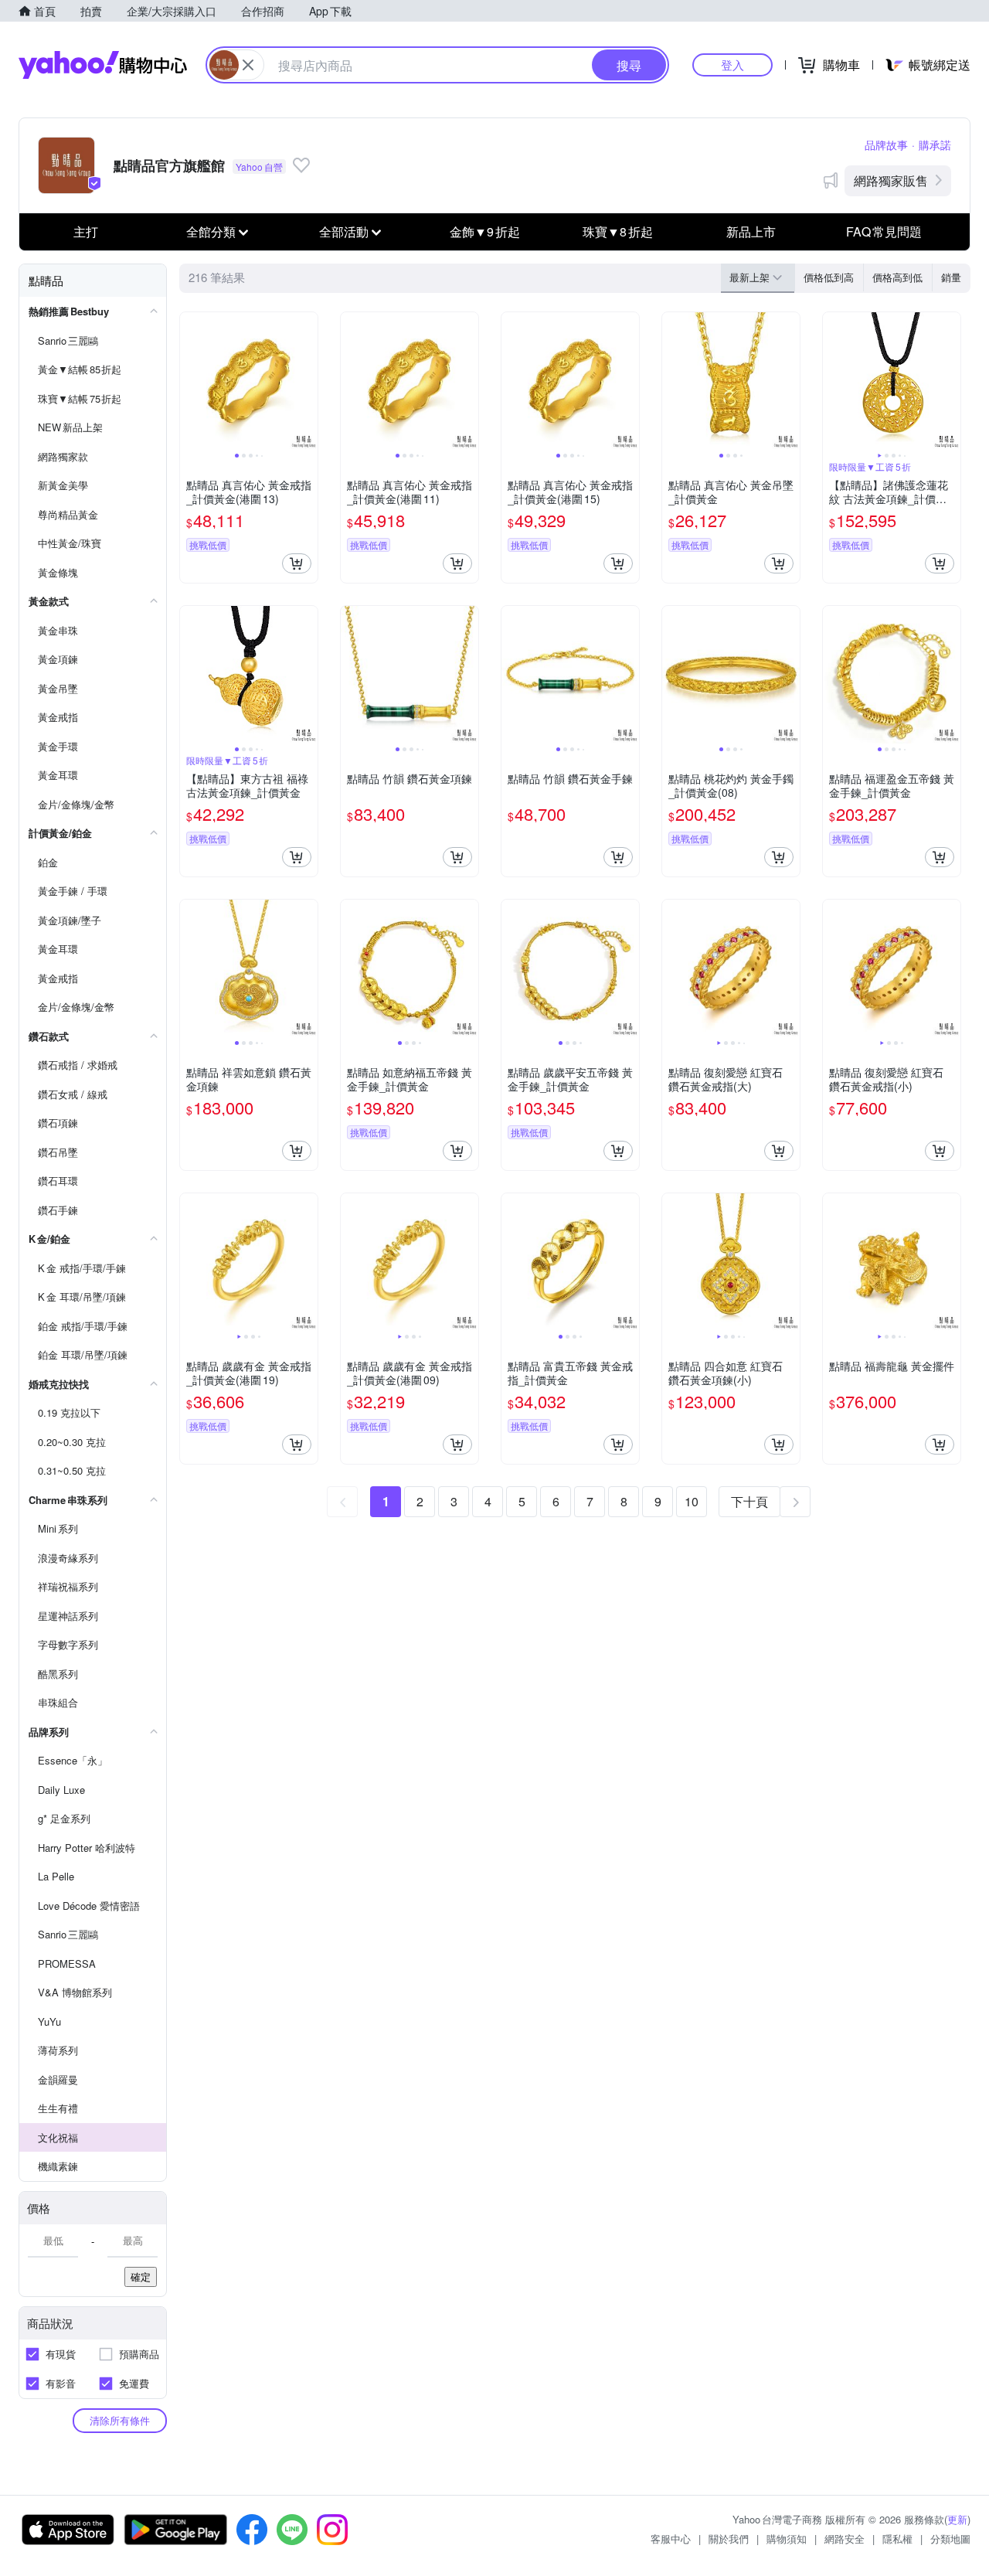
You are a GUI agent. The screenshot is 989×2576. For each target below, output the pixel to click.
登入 (732, 65)
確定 (141, 2277)
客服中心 (671, 2539)
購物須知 (787, 2539)
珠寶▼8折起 (618, 231)
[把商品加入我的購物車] (297, 563)
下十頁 (749, 1501)
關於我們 (729, 2539)
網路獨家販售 (891, 180)
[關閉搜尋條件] (248, 65)
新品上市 (751, 231)
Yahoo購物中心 (103, 65)
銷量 (951, 277)
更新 (957, 2519)
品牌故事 (886, 145)
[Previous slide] (190, 381)
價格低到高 (829, 277)
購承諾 (935, 145)
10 (692, 1501)
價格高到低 (897, 277)
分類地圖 (950, 2539)
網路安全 (845, 2539)
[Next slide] (308, 381)
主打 (86, 231)
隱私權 (897, 2539)
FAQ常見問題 (884, 231)
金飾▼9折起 (485, 231)
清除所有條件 (120, 2420)
